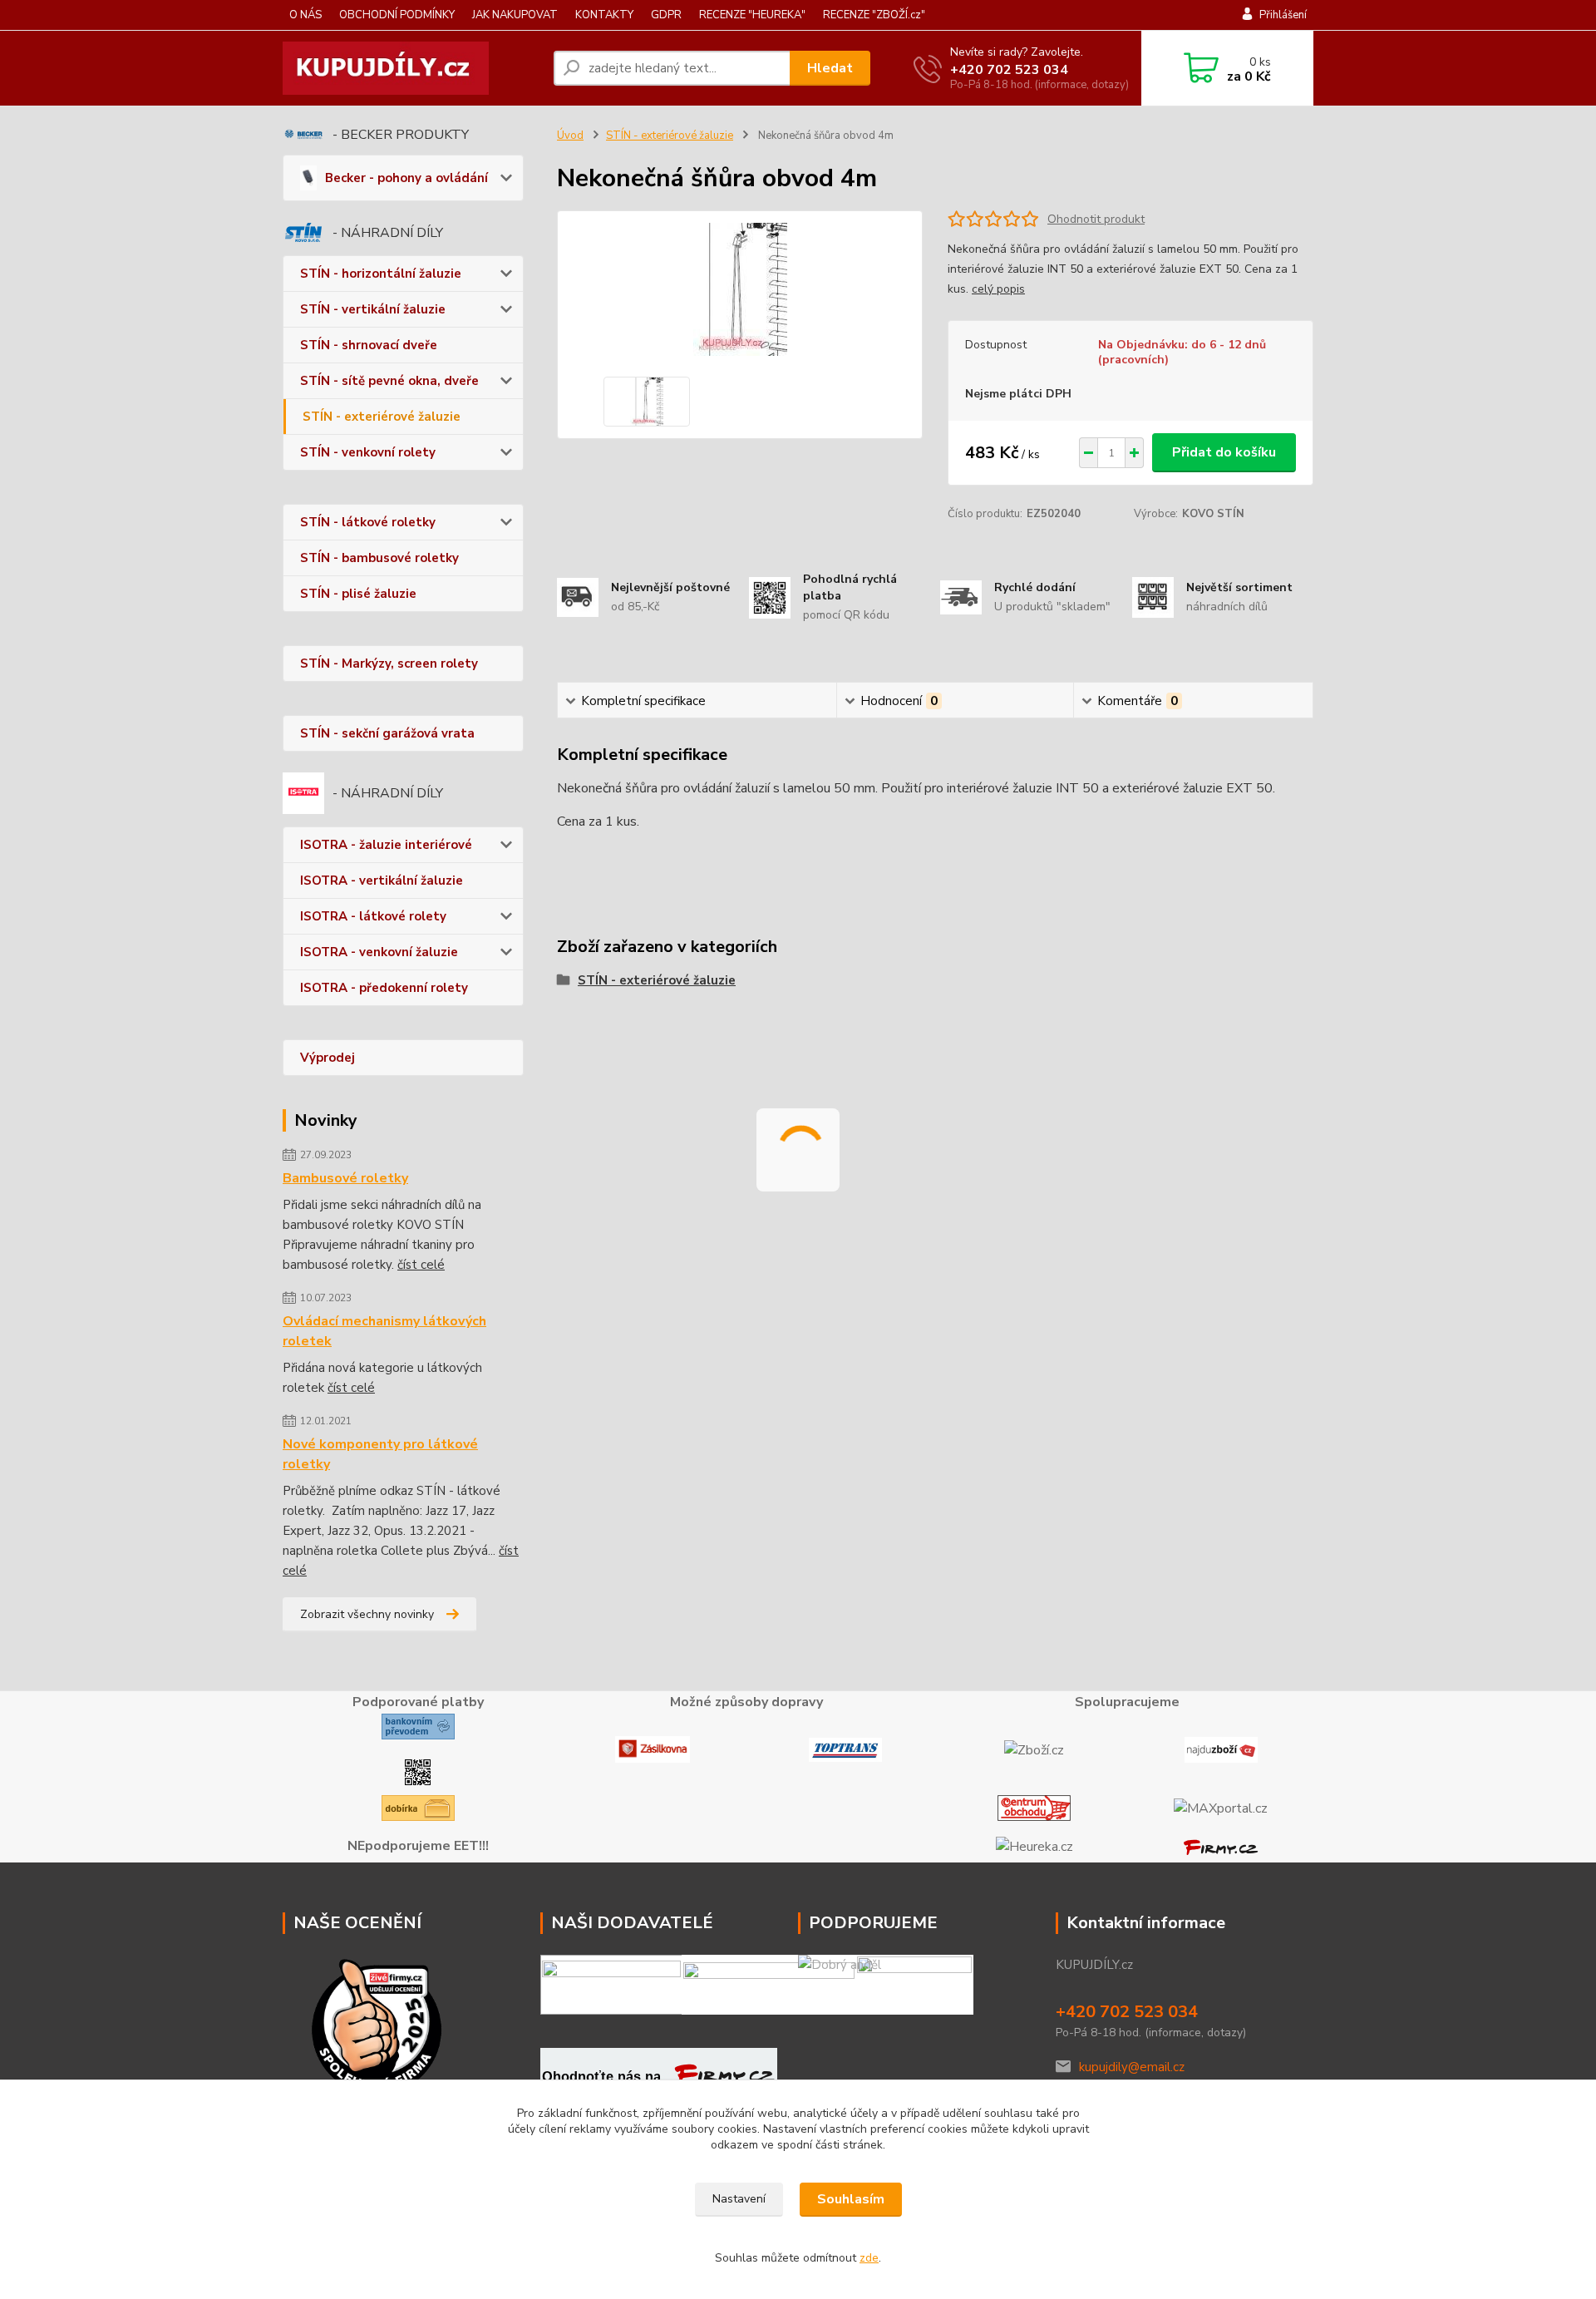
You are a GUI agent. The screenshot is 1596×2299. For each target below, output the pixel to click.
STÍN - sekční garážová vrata (387, 733)
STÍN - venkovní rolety (368, 452)
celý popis (998, 289)
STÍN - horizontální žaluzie (381, 274)
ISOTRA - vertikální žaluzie (382, 881)
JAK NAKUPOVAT (515, 15)
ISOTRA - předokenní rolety (384, 988)
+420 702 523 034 (1009, 70)
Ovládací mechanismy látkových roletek (384, 1331)
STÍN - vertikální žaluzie (373, 309)
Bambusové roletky (345, 1178)
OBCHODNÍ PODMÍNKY (397, 15)
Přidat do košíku (1224, 452)
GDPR (666, 15)
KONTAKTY (604, 15)
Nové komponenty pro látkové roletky (380, 1454)
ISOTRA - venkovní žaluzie (379, 952)
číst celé (421, 1265)
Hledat (830, 68)
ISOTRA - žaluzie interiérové (386, 845)
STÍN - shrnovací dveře (369, 345)
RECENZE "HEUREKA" (752, 15)
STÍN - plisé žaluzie (358, 594)
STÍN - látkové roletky (368, 522)
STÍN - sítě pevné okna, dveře (389, 381)
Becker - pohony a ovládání (406, 178)
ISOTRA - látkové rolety (373, 916)
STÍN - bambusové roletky (379, 558)
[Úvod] (411, 68)
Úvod (570, 136)
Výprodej (328, 1058)
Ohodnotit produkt (1096, 219)
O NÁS (305, 15)
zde (869, 2258)
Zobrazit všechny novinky (367, 1614)
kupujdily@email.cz (1132, 2067)
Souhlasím (851, 2199)
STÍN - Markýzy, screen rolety (389, 664)
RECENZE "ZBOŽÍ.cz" (874, 15)
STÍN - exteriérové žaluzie (382, 417)
